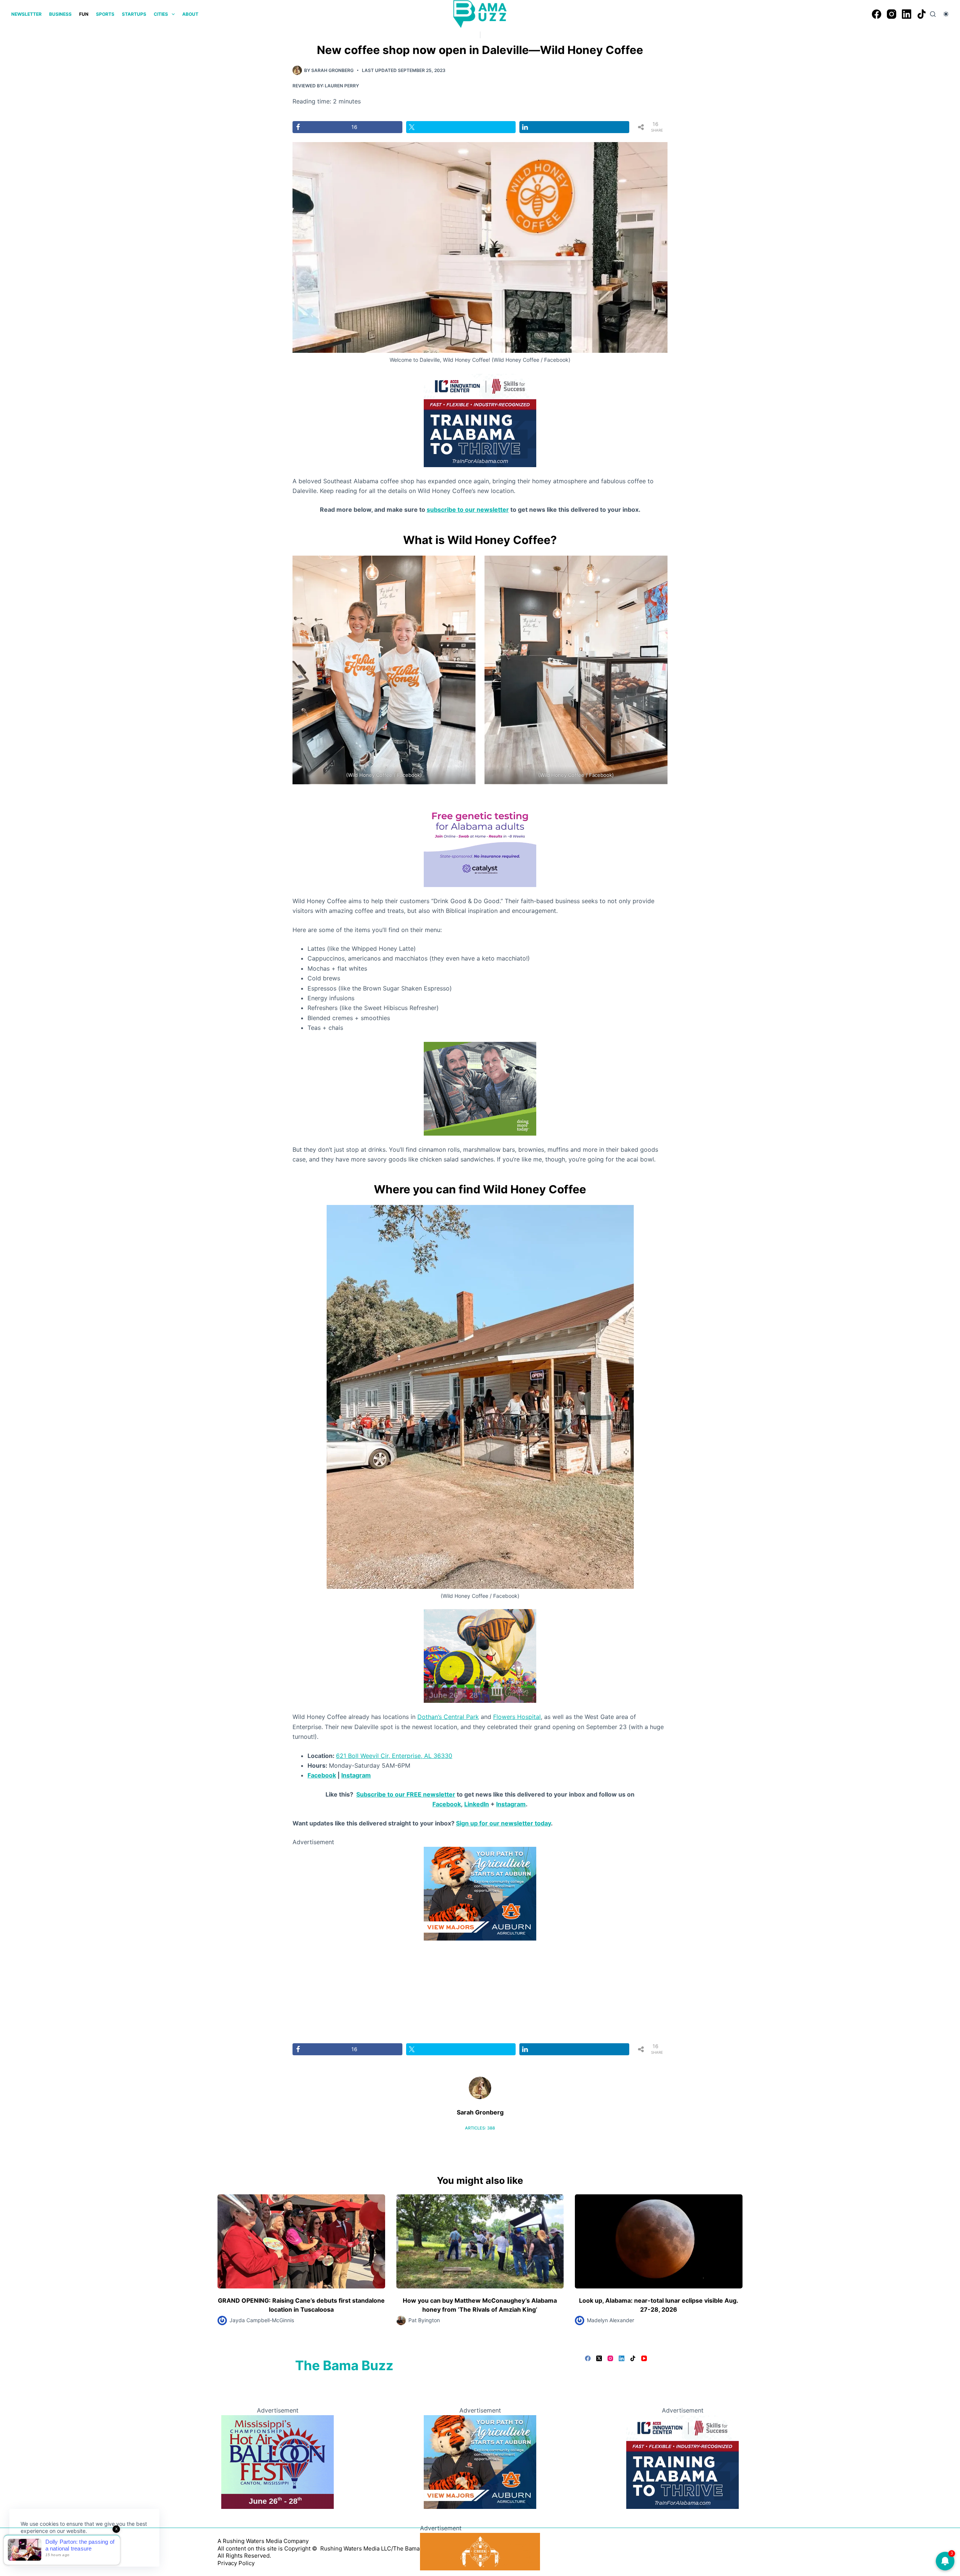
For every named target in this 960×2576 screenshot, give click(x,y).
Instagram (356, 1775)
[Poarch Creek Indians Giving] (480, 2551)
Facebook (322, 1775)
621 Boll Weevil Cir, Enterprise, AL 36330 (394, 1756)
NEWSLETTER (26, 14)
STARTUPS (134, 14)
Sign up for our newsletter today (503, 1823)
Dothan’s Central (442, 1717)
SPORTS (105, 14)
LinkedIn (477, 1804)
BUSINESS (60, 14)
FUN (84, 14)
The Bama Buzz (344, 2365)
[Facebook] (877, 14)
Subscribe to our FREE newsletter (406, 1794)
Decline (72, 2549)
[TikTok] (922, 14)
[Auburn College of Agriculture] (480, 2461)
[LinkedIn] (907, 14)
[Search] (933, 14)
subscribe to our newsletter (468, 510)
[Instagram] (892, 14)
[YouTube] (644, 2358)
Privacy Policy (236, 2563)
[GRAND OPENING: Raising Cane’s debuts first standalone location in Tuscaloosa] (301, 2241)
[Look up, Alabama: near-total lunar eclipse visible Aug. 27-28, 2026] (659, 2241)
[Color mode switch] (946, 14)
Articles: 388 (480, 2128)
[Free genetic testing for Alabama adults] (480, 839)
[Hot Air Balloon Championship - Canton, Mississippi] (480, 1656)
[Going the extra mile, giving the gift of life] (480, 1088)
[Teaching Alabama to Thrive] (480, 420)
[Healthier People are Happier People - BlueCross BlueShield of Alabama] (480, 1893)
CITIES (161, 14)
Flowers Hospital (517, 1717)
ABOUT (190, 14)
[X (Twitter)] (599, 2358)
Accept (36, 2549)
